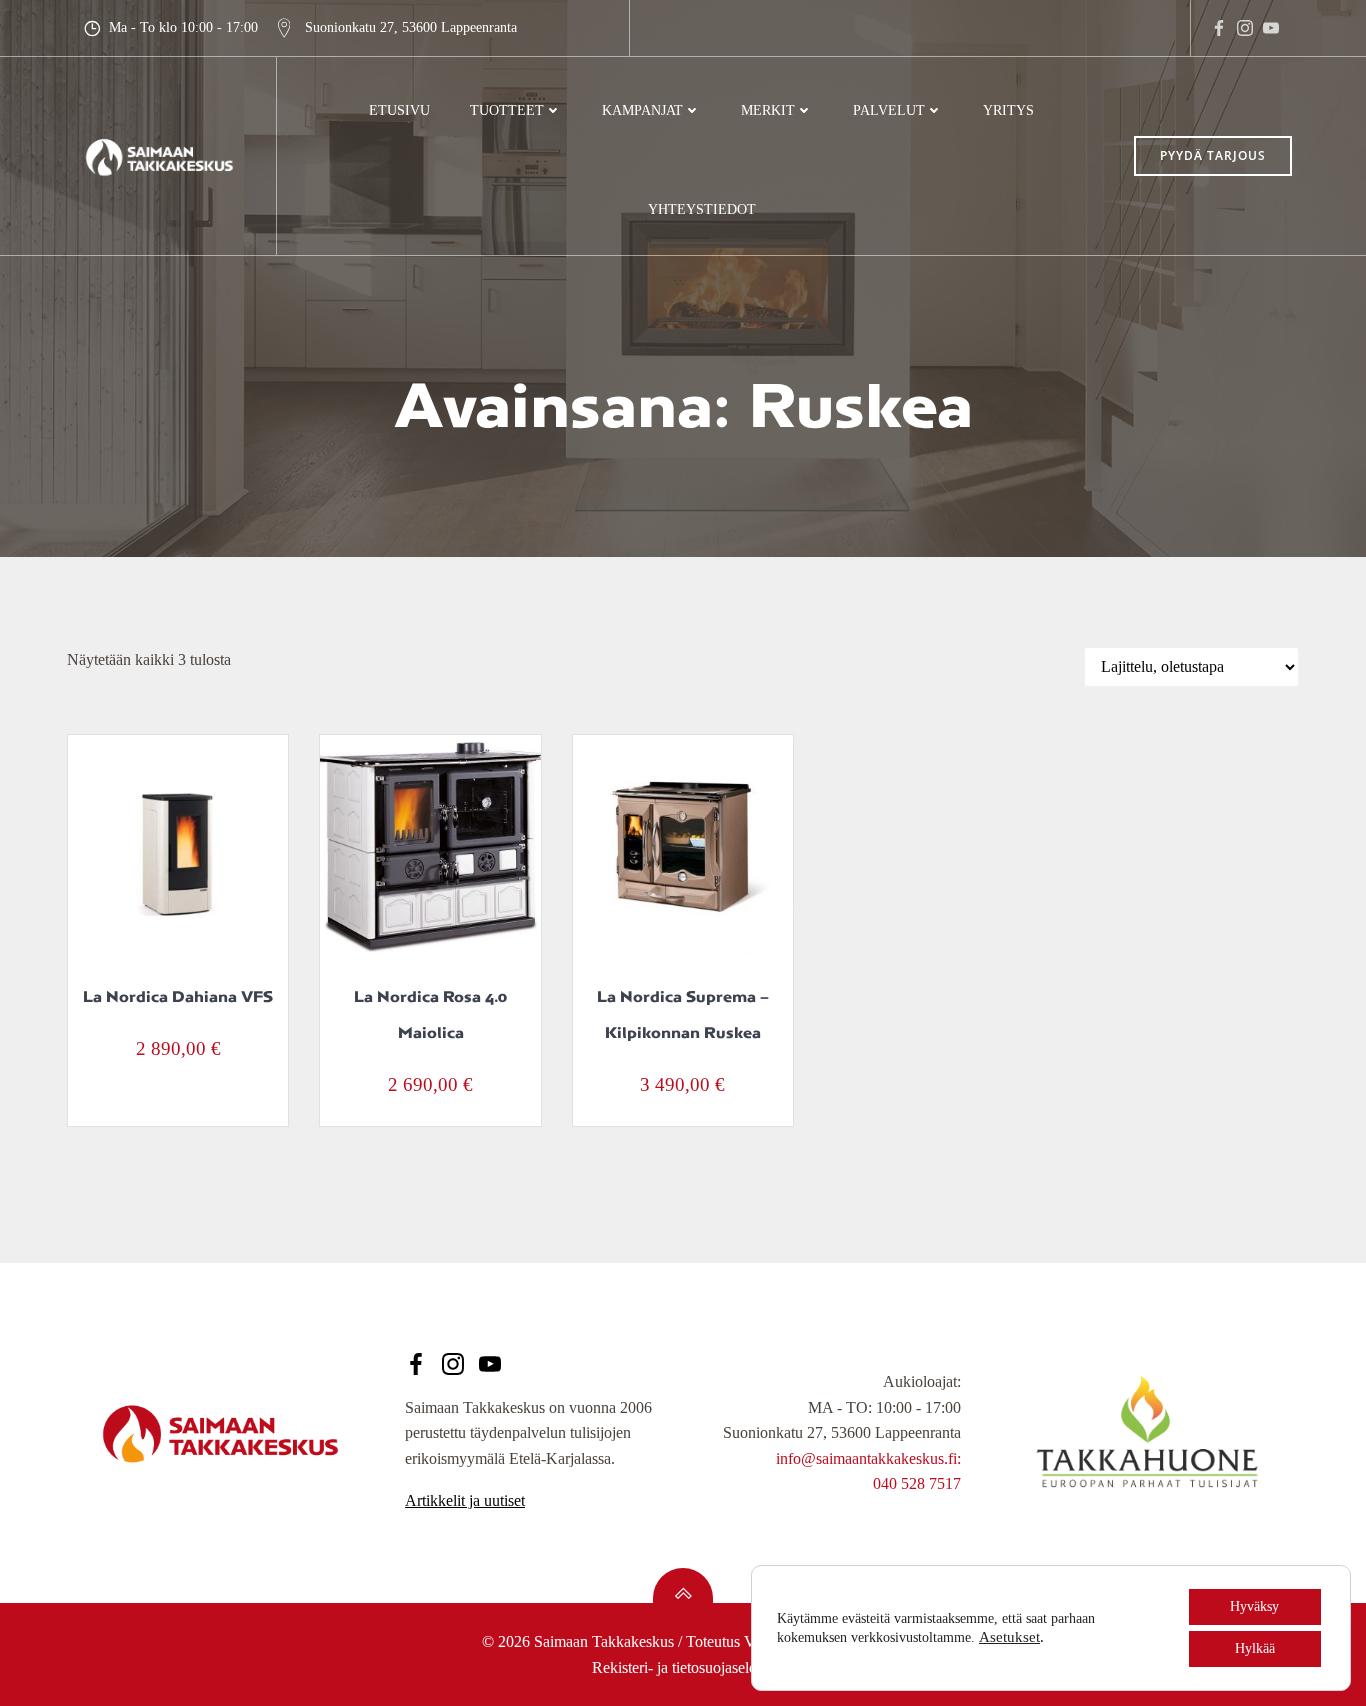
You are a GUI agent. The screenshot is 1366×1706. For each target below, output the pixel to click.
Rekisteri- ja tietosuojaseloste (683, 1667)
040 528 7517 (917, 1483)
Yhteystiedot (702, 209)
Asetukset (1009, 1637)
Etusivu (399, 110)
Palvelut (889, 110)
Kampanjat (642, 110)
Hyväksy (1254, 1606)
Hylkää (1255, 1648)
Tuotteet (507, 110)
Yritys (1008, 110)
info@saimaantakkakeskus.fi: (868, 1458)
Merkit (768, 110)
